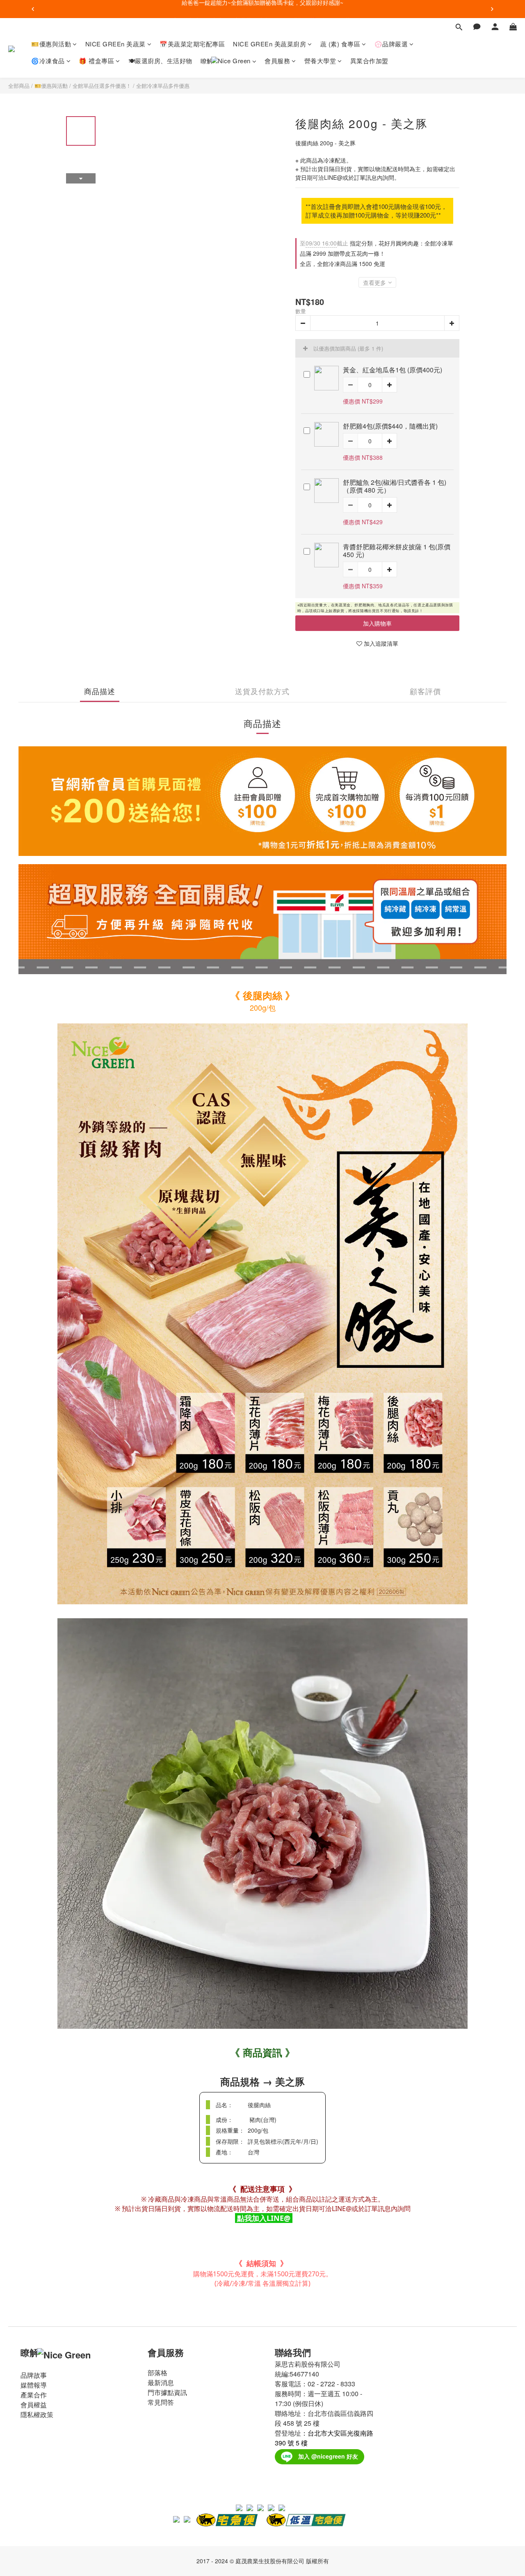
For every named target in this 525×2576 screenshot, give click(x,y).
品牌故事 (34, 2375)
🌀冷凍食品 (48, 61)
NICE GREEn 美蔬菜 (115, 44)
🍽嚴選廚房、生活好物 (160, 61)
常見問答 (161, 2402)
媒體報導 (34, 2385)
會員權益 (34, 2405)
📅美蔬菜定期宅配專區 (192, 44)
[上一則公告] (33, 9)
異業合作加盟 (369, 61)
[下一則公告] (492, 9)
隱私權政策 (37, 2414)
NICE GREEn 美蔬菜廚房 (269, 44)
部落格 (157, 2373)
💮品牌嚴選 (391, 44)
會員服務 (277, 61)
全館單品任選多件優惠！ (102, 86)
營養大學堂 (320, 61)
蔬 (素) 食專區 (340, 44)
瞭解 (207, 61)
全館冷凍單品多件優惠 (163, 86)
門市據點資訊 (167, 2392)
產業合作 (34, 2395)
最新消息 (161, 2382)
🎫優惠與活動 (51, 44)
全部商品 (19, 86)
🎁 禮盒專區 (96, 61)
